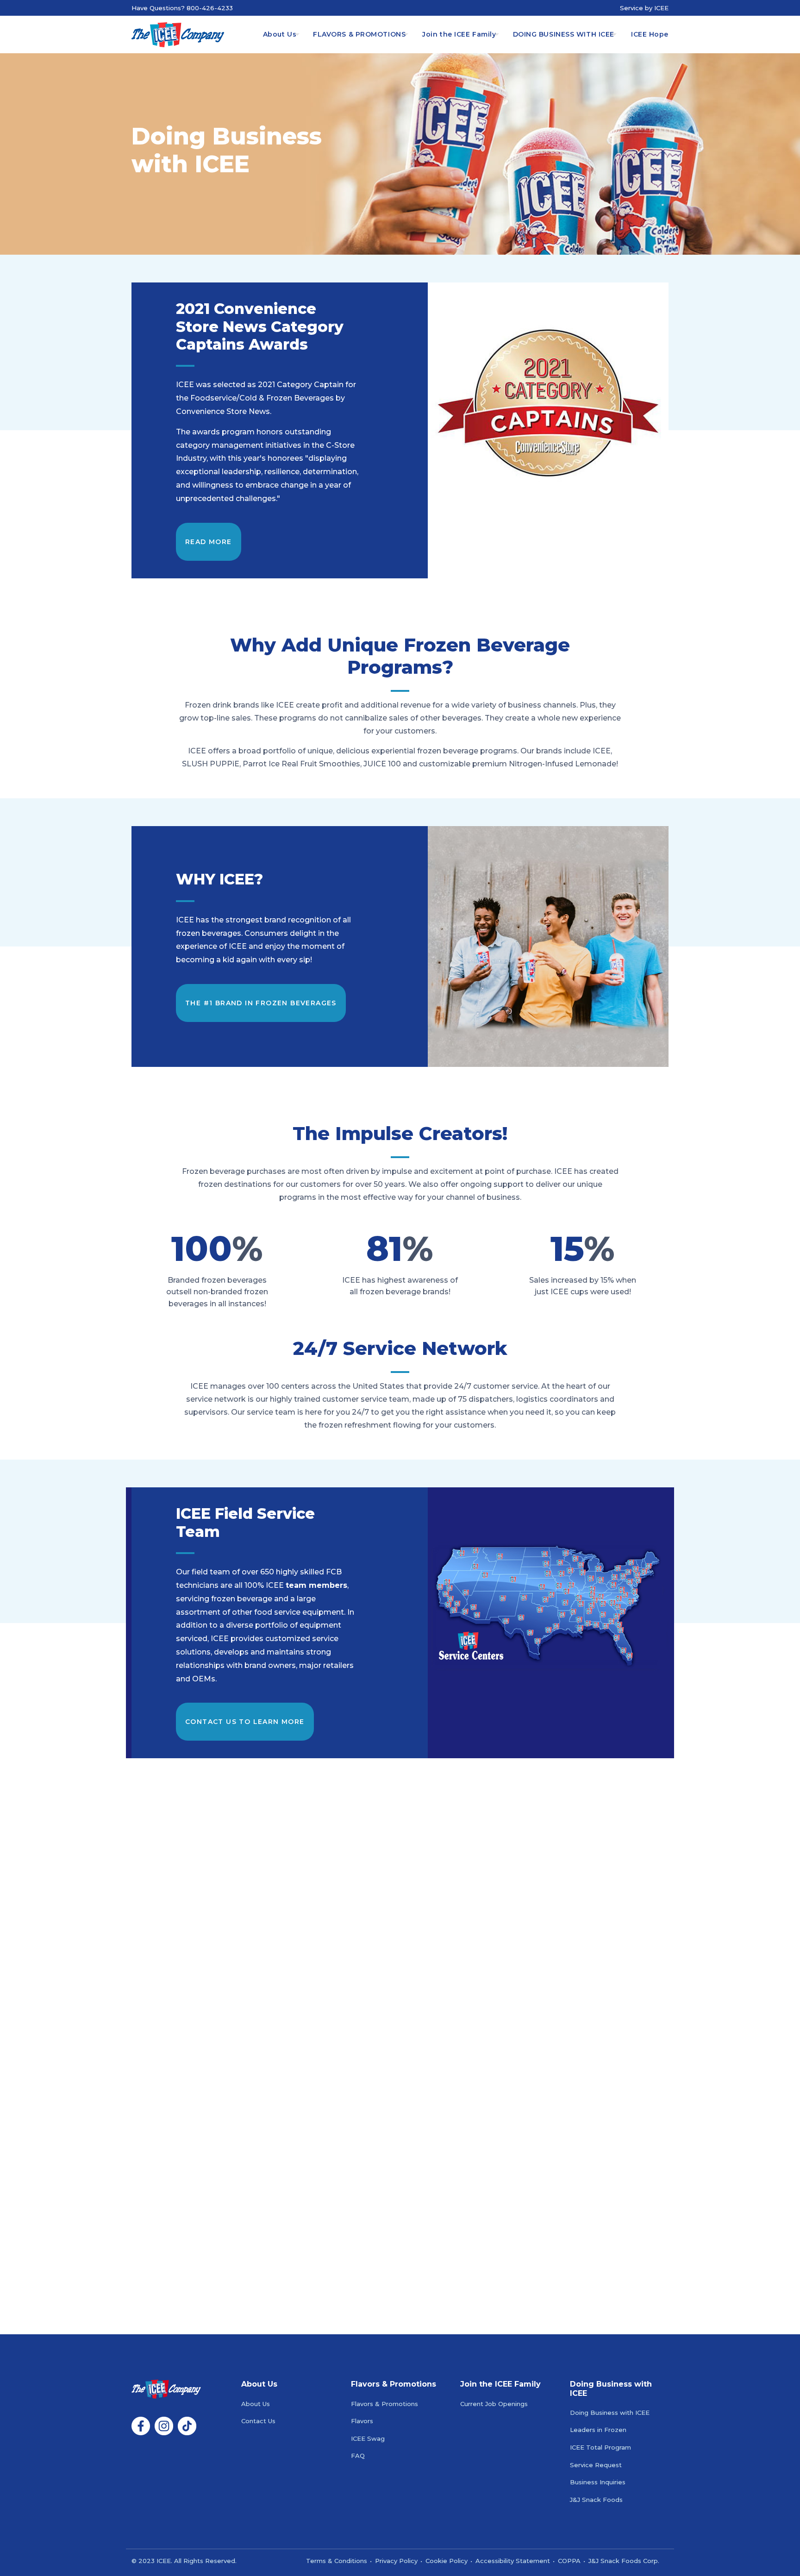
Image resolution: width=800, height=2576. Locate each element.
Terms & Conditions (337, 2561)
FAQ (358, 2456)
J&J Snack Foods (596, 2500)
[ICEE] (178, 34)
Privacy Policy (396, 2561)
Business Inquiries (598, 2482)
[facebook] (141, 2433)
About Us (256, 2404)
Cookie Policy (447, 2561)
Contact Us (258, 2421)
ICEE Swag (368, 2439)
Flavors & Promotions (384, 2404)
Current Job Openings (494, 2404)
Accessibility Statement (513, 2561)
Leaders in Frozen (598, 2430)
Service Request (596, 2465)
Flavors (362, 2421)
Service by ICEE (644, 8)
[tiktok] (187, 2433)
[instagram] (164, 2433)
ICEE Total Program (600, 2448)
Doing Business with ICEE (610, 2413)
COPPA (569, 2561)
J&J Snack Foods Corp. (624, 2561)
